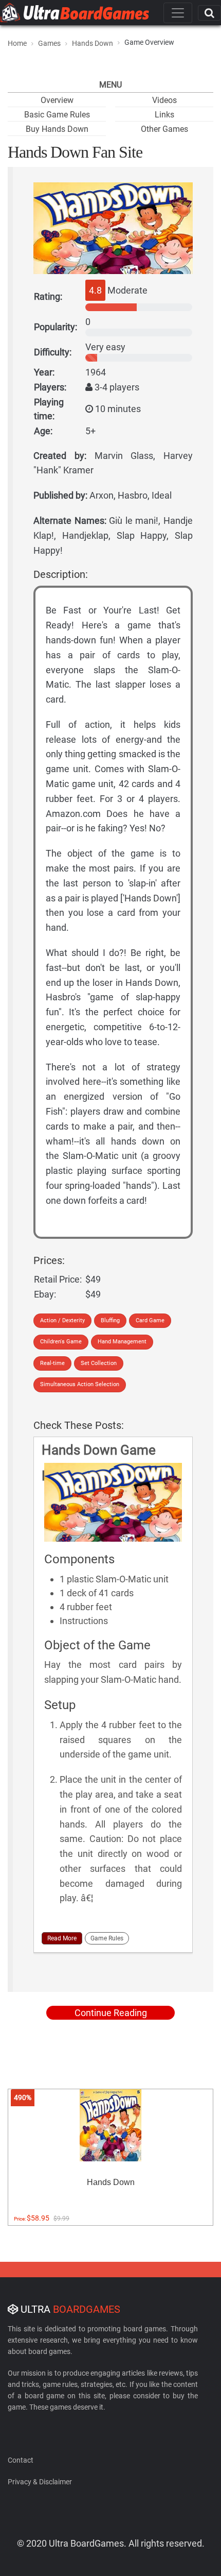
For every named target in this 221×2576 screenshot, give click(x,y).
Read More (62, 1938)
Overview (57, 100)
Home (17, 43)
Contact (21, 2460)
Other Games (164, 129)
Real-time (52, 1363)
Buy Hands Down (57, 129)
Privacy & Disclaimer (40, 2482)
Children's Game (61, 1342)
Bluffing (110, 1320)
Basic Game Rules (57, 115)
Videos (164, 100)
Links (164, 115)
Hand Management (122, 1342)
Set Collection (99, 1363)
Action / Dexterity (62, 1320)
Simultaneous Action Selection (80, 1384)
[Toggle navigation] (178, 13)
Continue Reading (111, 2013)
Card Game (150, 1320)
